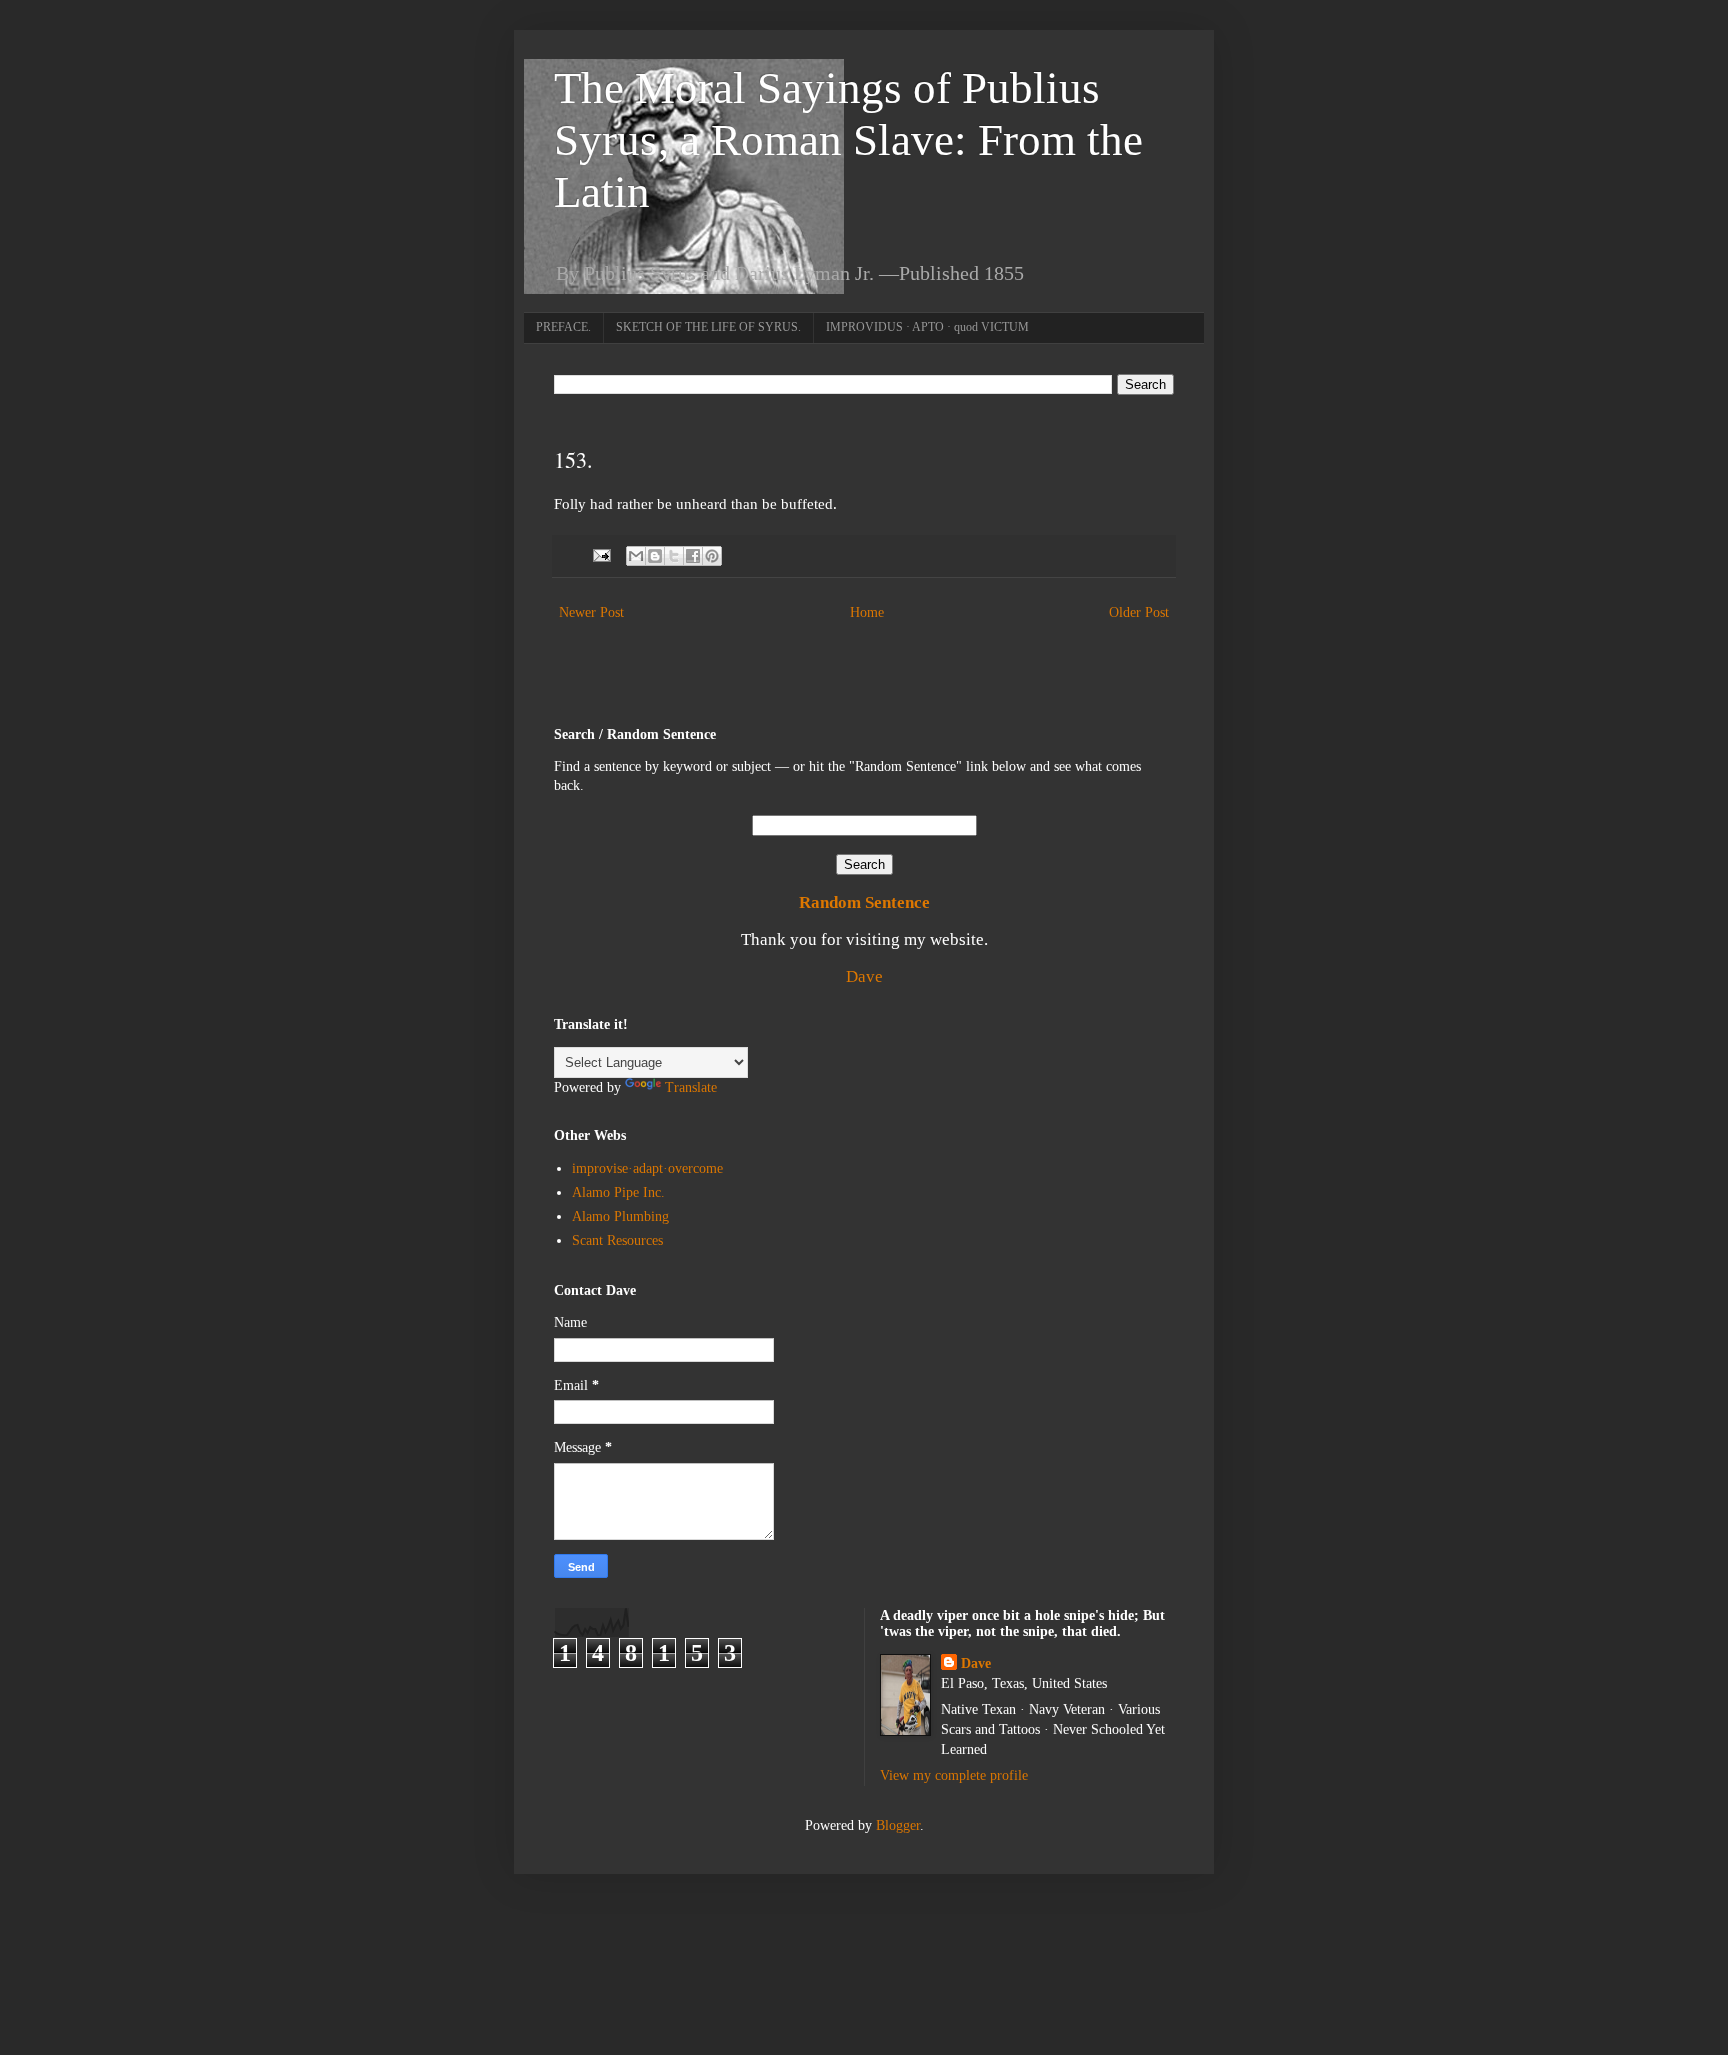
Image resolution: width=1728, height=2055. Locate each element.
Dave (864, 976)
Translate (691, 1087)
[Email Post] (600, 555)
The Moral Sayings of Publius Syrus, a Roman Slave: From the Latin (848, 140)
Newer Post (591, 612)
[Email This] (636, 556)
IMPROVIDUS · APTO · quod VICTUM (927, 327)
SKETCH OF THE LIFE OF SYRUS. (708, 327)
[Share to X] (674, 556)
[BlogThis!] (655, 556)
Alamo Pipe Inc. (618, 1192)
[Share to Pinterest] (712, 556)
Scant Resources (617, 1240)
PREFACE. (563, 327)
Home (867, 612)
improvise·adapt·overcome (647, 1168)
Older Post (1139, 612)
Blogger (898, 1825)
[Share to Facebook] (693, 556)
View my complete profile (954, 1775)
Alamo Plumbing (620, 1216)
